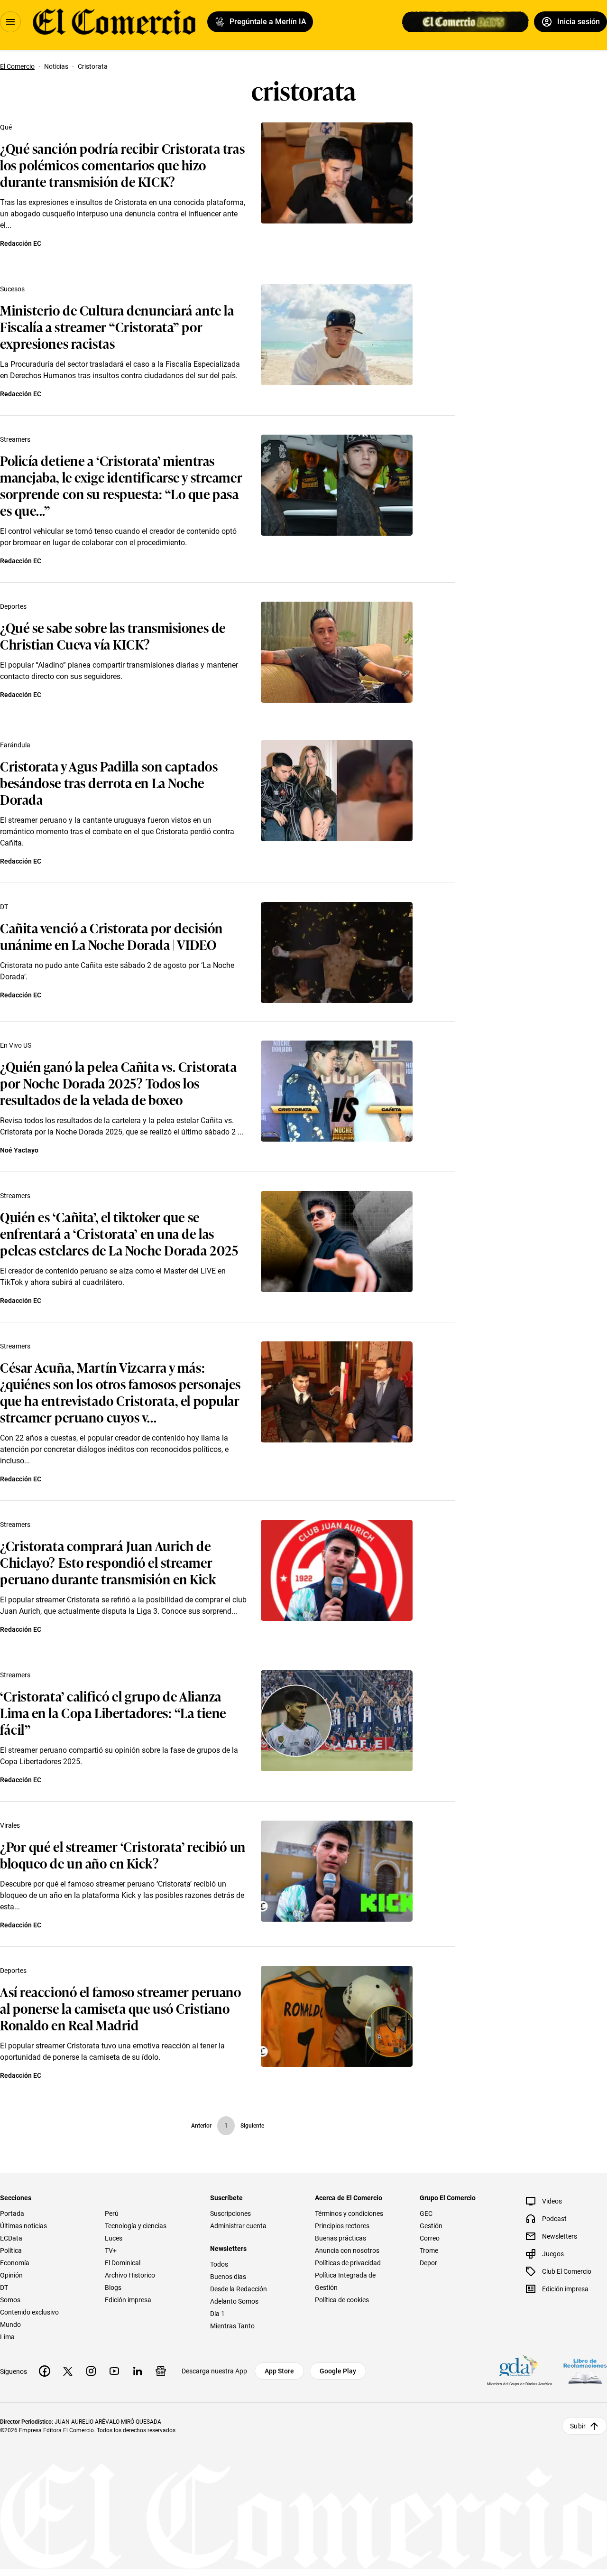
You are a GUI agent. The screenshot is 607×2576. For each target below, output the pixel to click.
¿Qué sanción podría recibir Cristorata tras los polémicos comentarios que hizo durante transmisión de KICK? (122, 164)
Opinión (11, 2275)
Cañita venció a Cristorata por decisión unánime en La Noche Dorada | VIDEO (111, 936)
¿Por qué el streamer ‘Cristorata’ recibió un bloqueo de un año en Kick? (123, 1854)
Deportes (13, 606)
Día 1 (217, 2314)
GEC (426, 2213)
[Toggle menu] (10, 22)
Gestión (431, 2226)
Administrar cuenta (238, 2226)
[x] (68, 2371)
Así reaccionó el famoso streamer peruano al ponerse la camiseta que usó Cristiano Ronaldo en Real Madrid (120, 2008)
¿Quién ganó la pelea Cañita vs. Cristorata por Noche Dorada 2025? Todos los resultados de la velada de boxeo (119, 1083)
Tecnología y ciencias (136, 2226)
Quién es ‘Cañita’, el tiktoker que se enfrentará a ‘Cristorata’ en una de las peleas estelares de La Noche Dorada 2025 (119, 1233)
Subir (578, 2426)
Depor (428, 2263)
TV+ (111, 2251)
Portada (12, 2213)
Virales (10, 1825)
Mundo (10, 2325)
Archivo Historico (130, 2275)
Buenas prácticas (340, 2238)
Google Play (338, 2371)
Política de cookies (342, 2300)
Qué (6, 127)
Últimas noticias (23, 2226)
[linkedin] (138, 2371)
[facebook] (45, 2371)
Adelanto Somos (234, 2301)
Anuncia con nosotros (347, 2251)
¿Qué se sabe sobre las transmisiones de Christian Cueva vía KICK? (113, 635)
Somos (10, 2300)
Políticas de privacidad (348, 2263)
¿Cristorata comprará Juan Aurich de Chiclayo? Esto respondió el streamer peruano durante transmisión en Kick (108, 1562)
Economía (15, 2263)
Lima (7, 2337)
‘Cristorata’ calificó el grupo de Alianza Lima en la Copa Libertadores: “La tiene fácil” (113, 1712)
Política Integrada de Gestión (345, 2281)
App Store (279, 2371)
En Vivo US (16, 1045)
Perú (112, 2213)
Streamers (15, 439)
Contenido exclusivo (29, 2312)
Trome (429, 2251)
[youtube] (114, 2371)
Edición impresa (128, 2300)
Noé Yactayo (19, 1150)
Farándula (15, 745)
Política (11, 2251)
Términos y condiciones (349, 2213)
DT (4, 907)
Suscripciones (230, 2213)
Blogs (113, 2288)
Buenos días (228, 2277)
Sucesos (12, 289)
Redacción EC (21, 243)
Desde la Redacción (239, 2289)
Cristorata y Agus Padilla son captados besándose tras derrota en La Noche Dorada (109, 782)
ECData (11, 2238)
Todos (219, 2264)
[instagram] (91, 2371)
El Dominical (123, 2263)
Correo (430, 2238)
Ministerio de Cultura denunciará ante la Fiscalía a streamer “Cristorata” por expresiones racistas (117, 326)
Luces (114, 2238)
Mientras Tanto (232, 2326)
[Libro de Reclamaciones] (585, 2371)
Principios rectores (342, 2226)
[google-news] (161, 2371)
